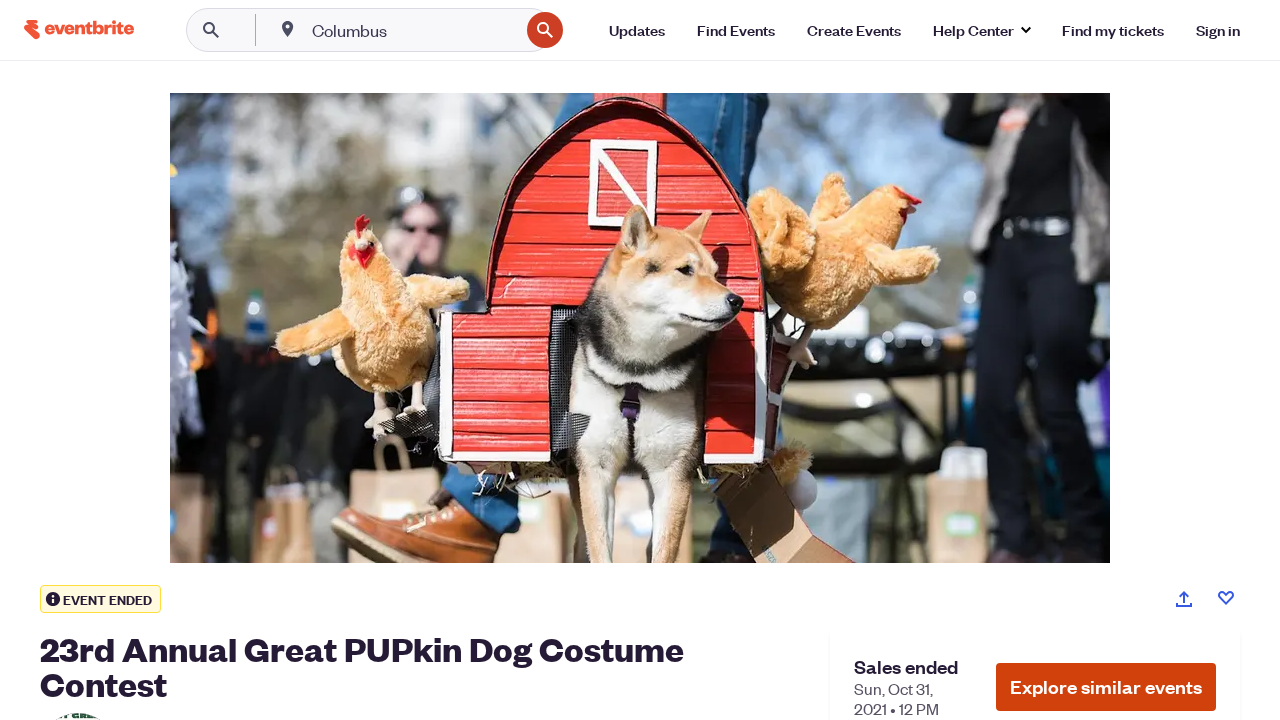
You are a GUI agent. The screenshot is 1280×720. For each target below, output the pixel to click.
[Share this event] (1184, 599)
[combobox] (413, 30)
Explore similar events (1106, 686)
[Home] (79, 29)
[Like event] (1226, 598)
